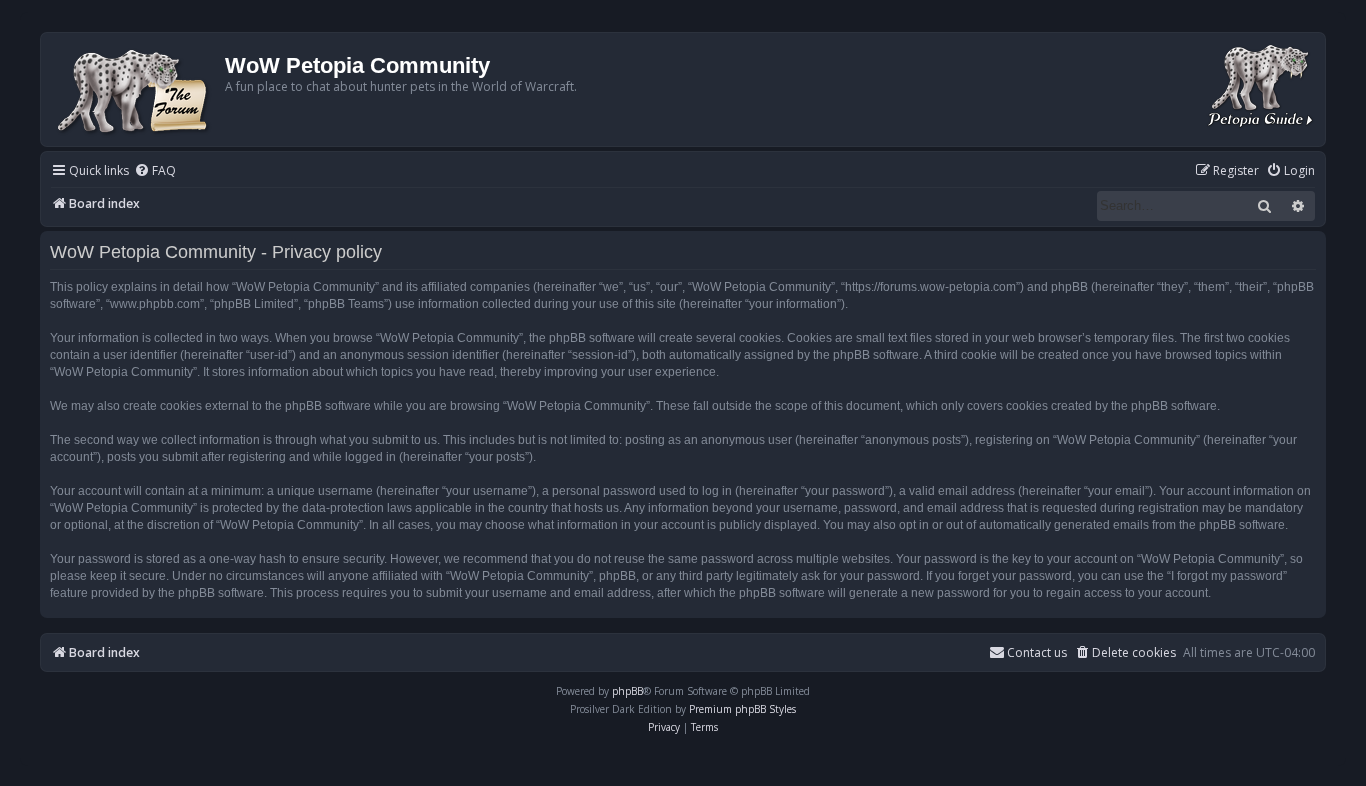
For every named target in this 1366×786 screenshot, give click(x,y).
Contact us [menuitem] (1037, 652)
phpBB (627, 691)
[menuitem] (155, 171)
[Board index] (135, 89)
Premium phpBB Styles (742, 709)
